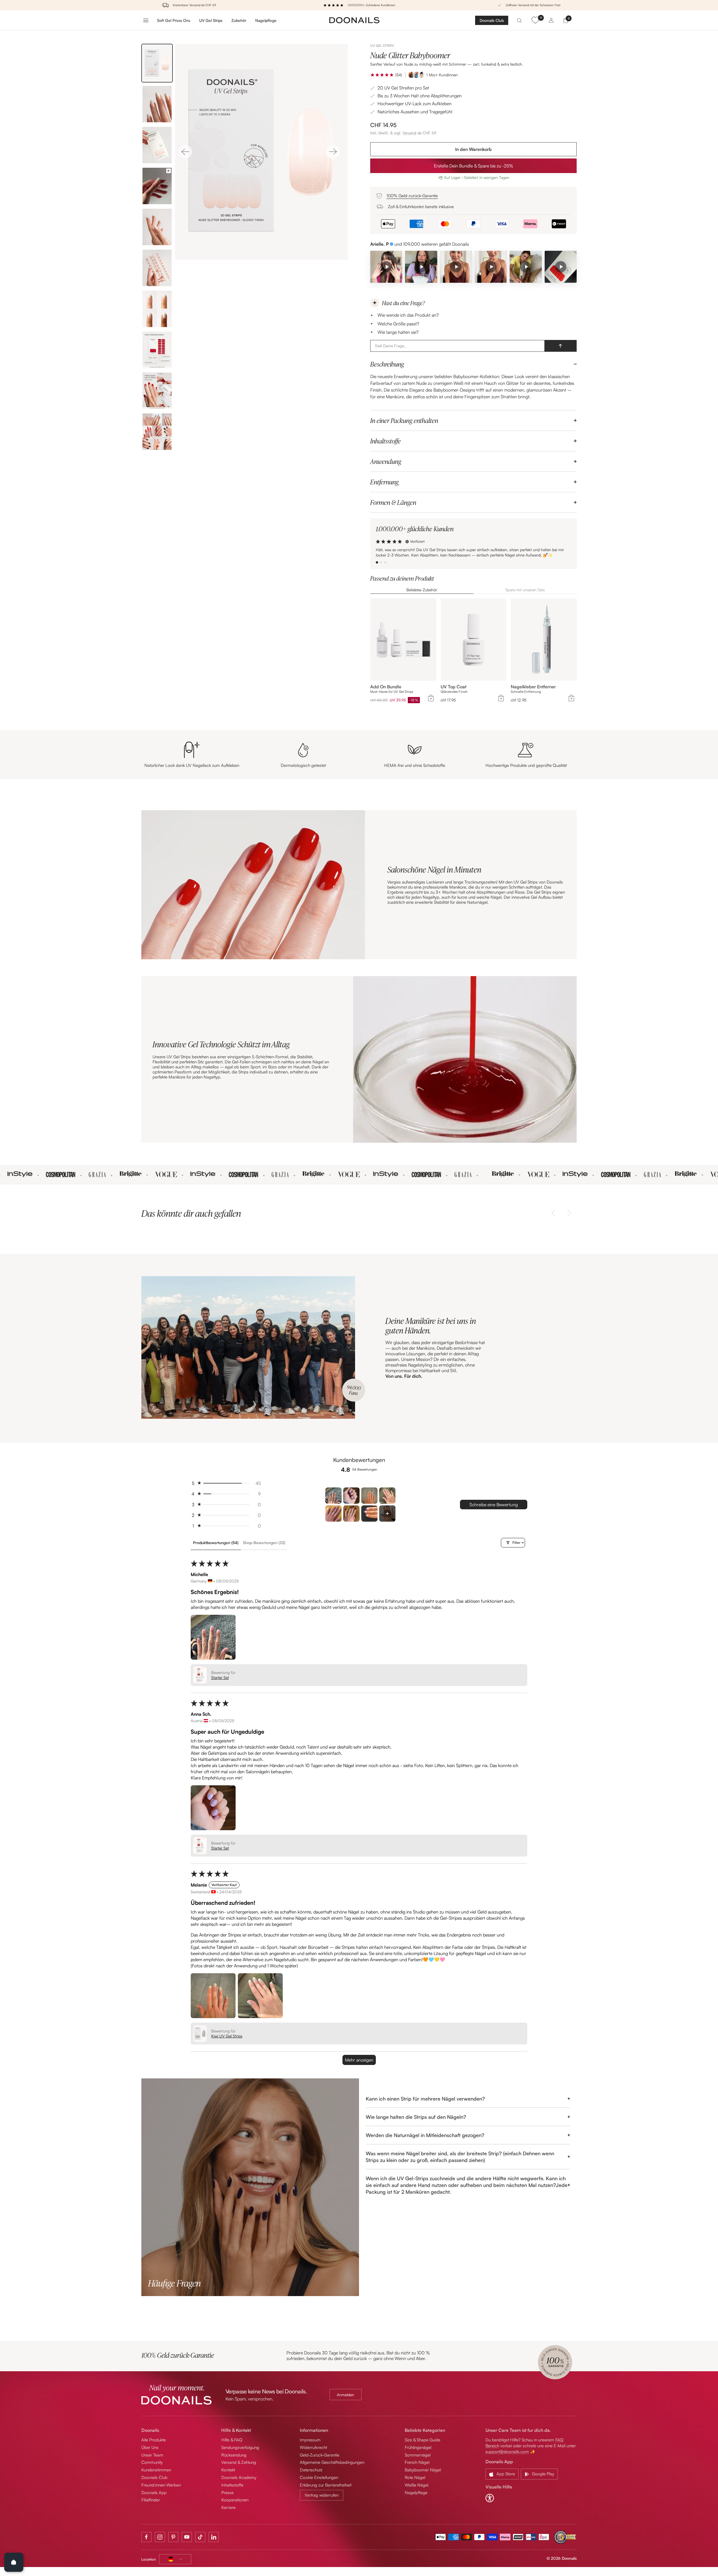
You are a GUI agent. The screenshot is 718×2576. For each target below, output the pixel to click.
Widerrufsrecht (313, 2447)
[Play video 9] (421, 267)
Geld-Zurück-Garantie (320, 2455)
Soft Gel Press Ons (174, 20)
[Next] (333, 152)
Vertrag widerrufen (322, 2495)
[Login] (551, 20)
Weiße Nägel (416, 2485)
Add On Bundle (386, 687)
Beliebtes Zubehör (422, 590)
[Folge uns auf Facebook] (146, 2537)
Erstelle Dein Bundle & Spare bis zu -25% (474, 166)
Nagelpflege (266, 20)
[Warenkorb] (566, 20)
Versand (409, 133)
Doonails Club (492, 20)
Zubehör (239, 20)
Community (152, 2462)
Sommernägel (418, 2455)
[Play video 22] (526, 267)
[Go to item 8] (387, 1514)
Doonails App (154, 2493)
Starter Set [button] (220, 1677)
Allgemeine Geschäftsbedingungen (332, 2462)
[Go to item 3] (369, 1496)
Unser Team (152, 2455)
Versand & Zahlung (239, 2462)
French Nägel (417, 2462)
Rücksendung (234, 2455)
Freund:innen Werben (161, 2485)
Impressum (310, 2440)
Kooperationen (235, 2500)
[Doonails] (355, 20)
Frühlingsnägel (418, 2447)
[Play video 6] (386, 267)
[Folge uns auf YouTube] (187, 2537)
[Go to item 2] (351, 1496)
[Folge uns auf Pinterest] (173, 2537)
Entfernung (384, 482)
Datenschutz (311, 2470)
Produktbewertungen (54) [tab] (216, 1543)
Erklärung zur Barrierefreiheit (326, 2485)
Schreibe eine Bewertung (494, 1505)
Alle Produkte (154, 2440)
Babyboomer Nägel (423, 2470)
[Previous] (185, 152)
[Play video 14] (491, 267)
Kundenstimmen (156, 2470)
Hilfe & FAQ (232, 2440)
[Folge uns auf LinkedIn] (214, 2537)
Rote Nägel (415, 2477)
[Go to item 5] (333, 1514)
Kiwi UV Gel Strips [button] (227, 2036)
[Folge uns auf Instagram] (160, 2537)
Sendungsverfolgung (240, 2447)
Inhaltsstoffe (386, 441)
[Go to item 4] (387, 1496)
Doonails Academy (239, 2477)
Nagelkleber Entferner (533, 687)
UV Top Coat (454, 687)
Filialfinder (151, 2500)
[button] (382, 75)
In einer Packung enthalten (404, 420)
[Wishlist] (535, 20)
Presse (227, 2493)
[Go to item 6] (351, 1514)
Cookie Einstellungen (319, 2477)
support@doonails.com (507, 2452)
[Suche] (519, 20)
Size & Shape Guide (423, 2440)
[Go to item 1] (333, 1496)
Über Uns (150, 2447)
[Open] (14, 2562)
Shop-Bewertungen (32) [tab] (264, 1543)
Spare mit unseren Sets (525, 590)
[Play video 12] (456, 267)
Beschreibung (387, 364)
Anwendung (386, 461)
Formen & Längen (393, 502)
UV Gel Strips (211, 20)
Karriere (228, 2507)
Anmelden (346, 2395)
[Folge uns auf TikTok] (200, 2537)
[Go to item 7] (369, 1514)
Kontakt (228, 2470)
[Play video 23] (561, 267)
